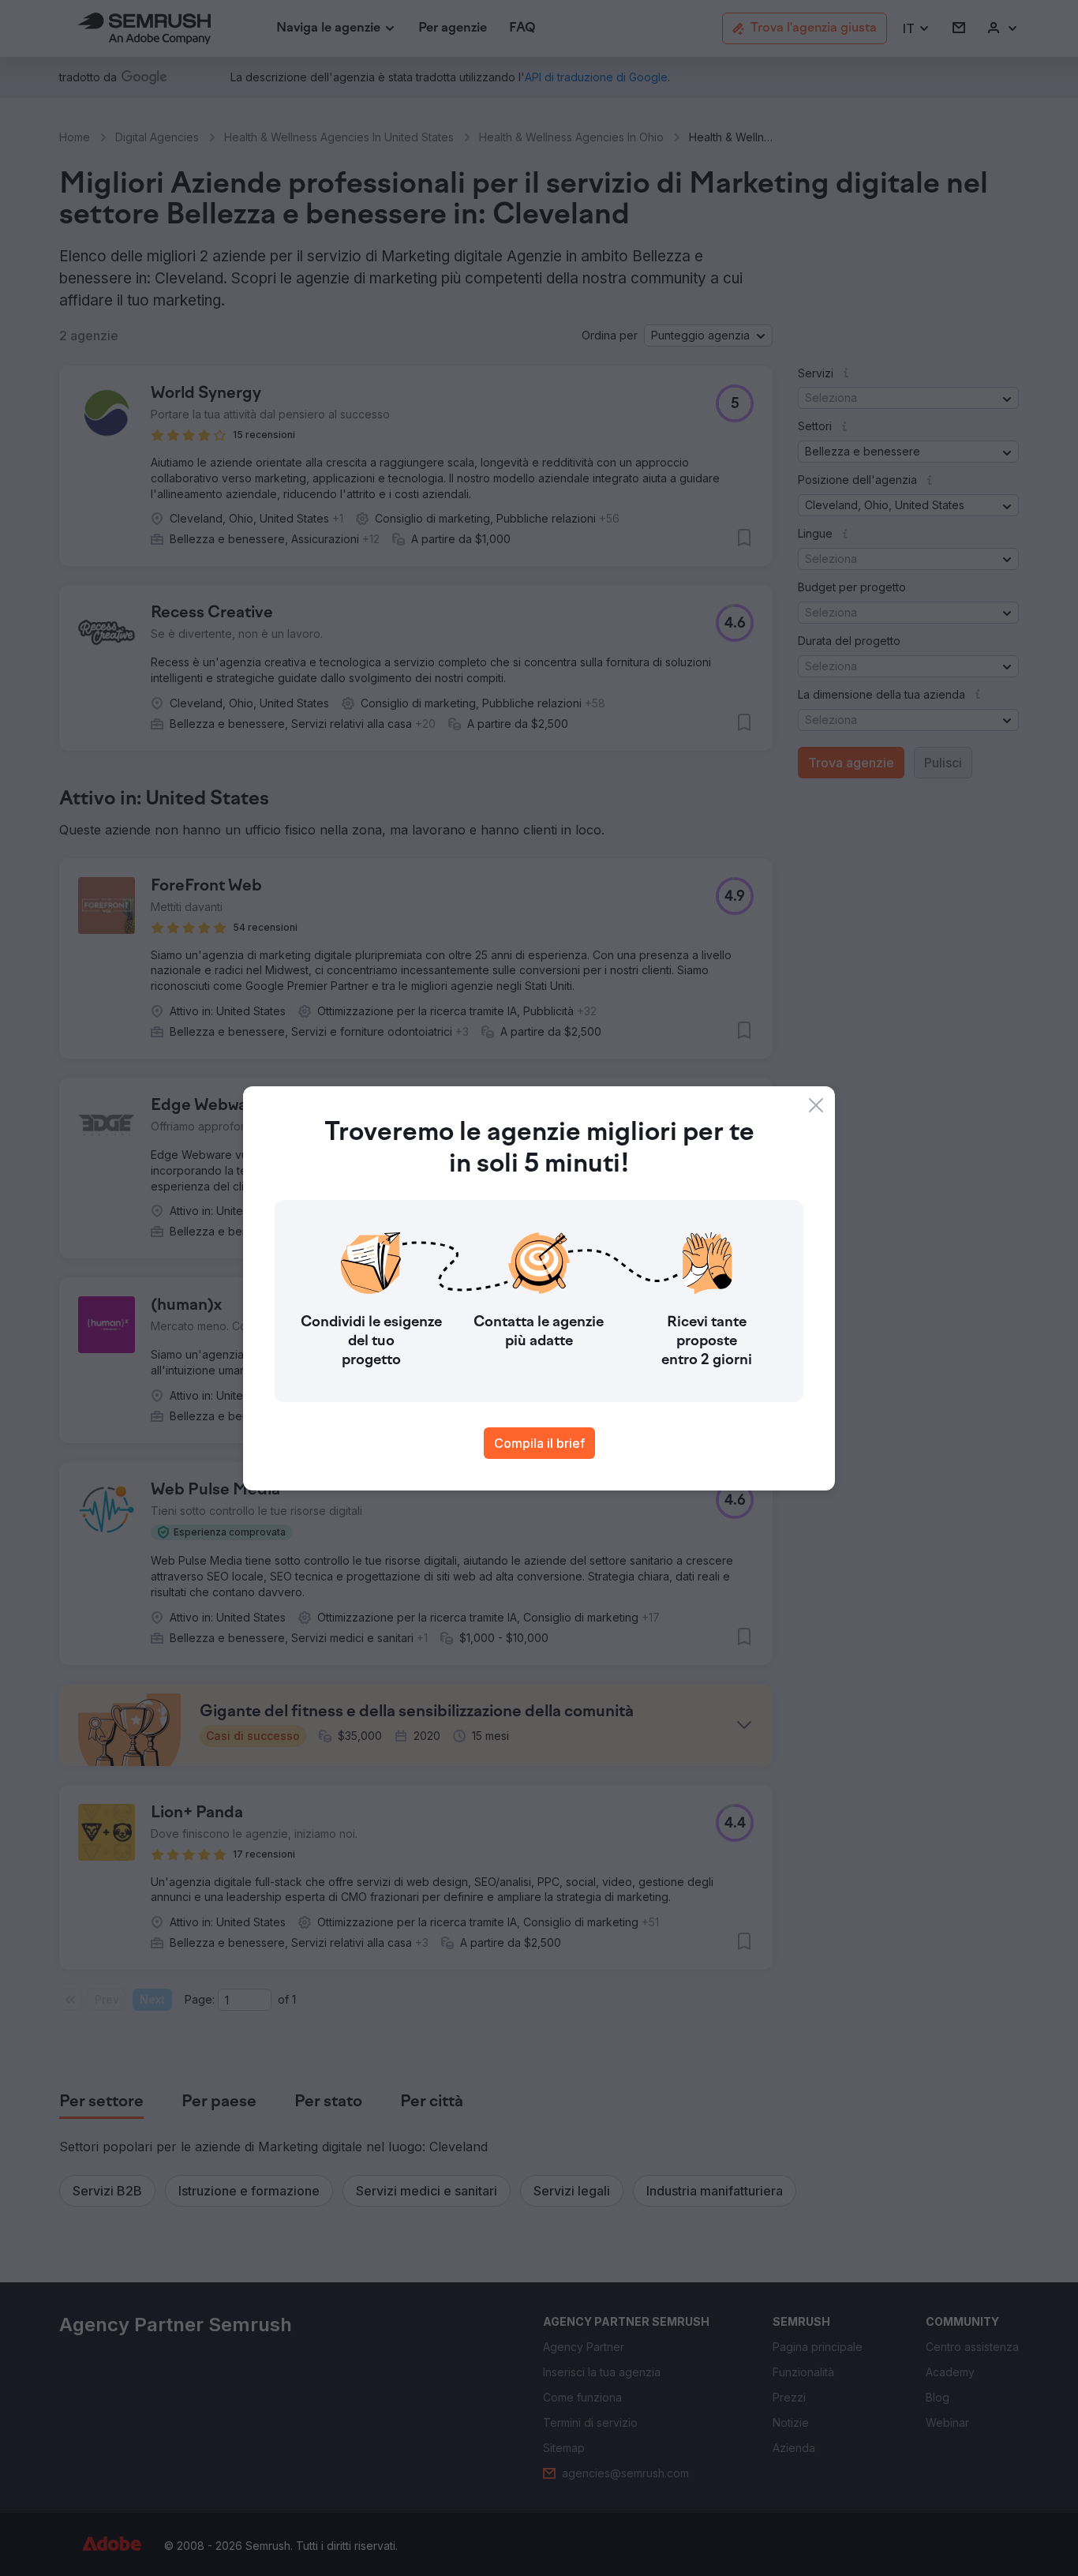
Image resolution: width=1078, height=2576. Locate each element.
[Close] (816, 1105)
